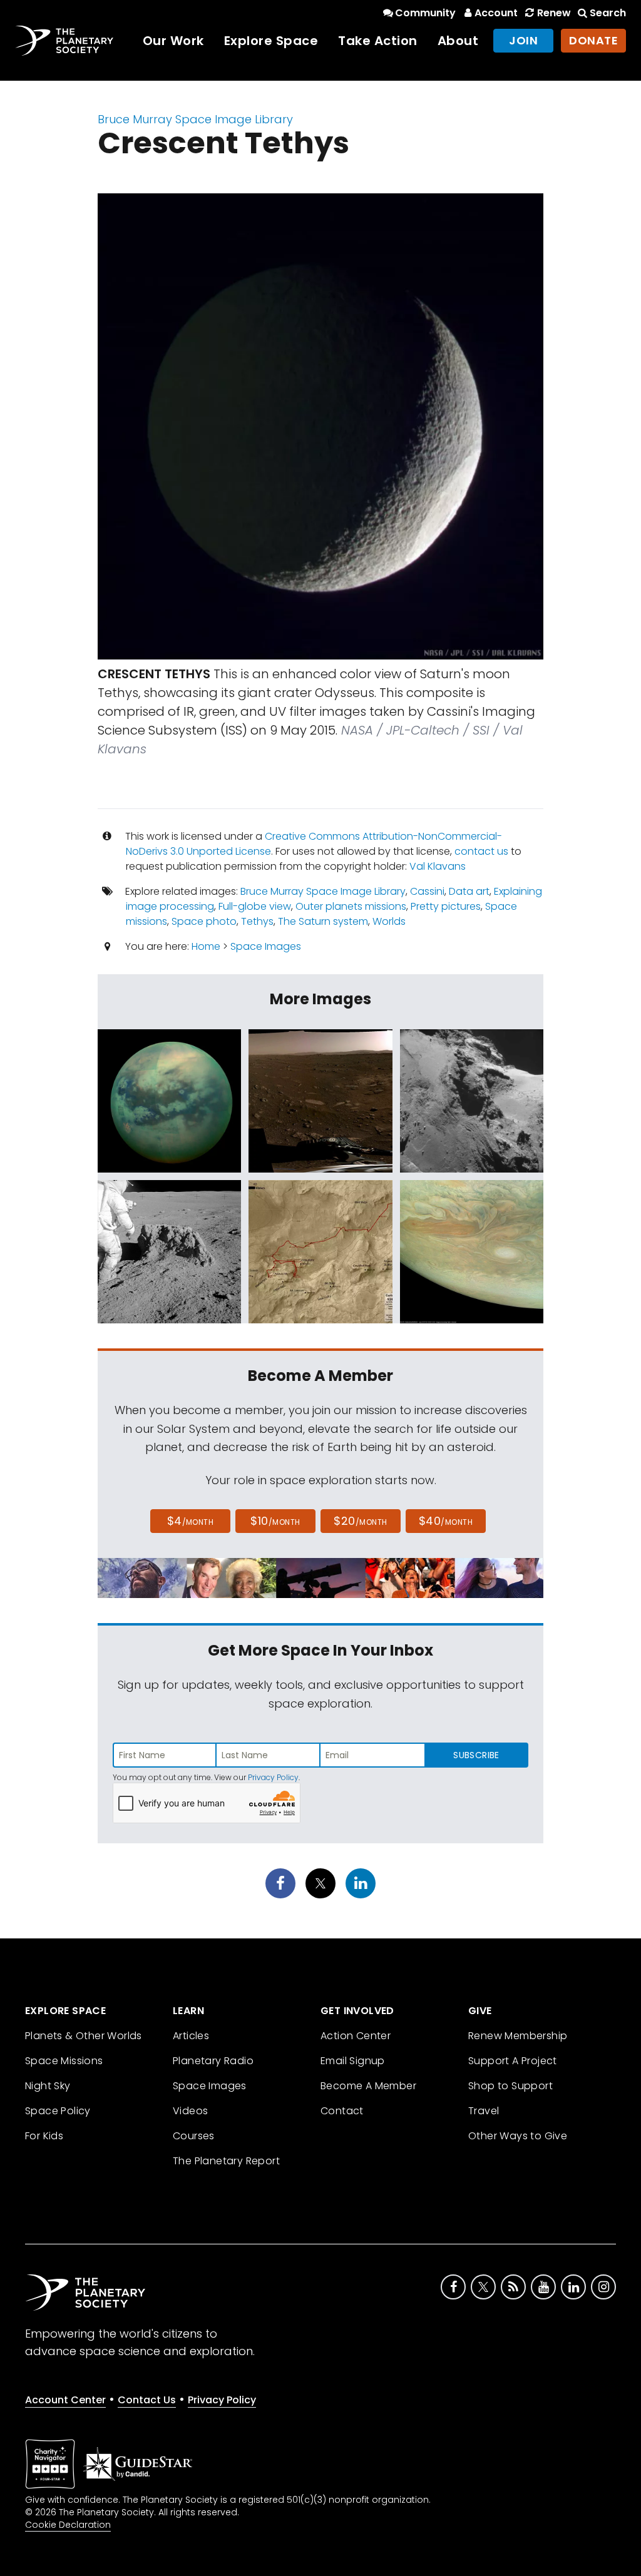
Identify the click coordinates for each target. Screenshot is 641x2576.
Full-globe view (255, 906)
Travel (484, 2111)
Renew (554, 13)
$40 (446, 1521)
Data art (469, 891)
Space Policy (58, 2111)
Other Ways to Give (518, 2136)
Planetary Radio (213, 2061)
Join (523, 40)
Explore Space (271, 41)
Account (496, 13)
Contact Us (147, 2400)
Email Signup (353, 2061)
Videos (190, 2111)
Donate (593, 40)
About (458, 41)
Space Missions (64, 2061)
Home (206, 946)
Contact (342, 2111)
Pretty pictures (446, 906)
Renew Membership (518, 2036)
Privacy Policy (273, 1777)
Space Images (266, 946)
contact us (481, 851)
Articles (191, 2036)
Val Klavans (438, 866)
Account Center (65, 2400)
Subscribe (476, 1755)
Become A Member (368, 2086)
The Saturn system (323, 921)
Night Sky (48, 2086)
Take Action (378, 41)
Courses (194, 2136)
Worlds (389, 921)
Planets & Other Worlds (84, 2036)
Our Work (173, 41)
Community (425, 13)
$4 (191, 1521)
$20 (360, 1521)
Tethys (257, 921)
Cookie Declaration (68, 2525)
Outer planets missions (351, 906)
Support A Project (513, 2061)
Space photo (204, 921)
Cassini (427, 891)
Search (608, 13)
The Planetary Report (226, 2161)
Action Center (356, 2036)
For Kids (44, 2136)
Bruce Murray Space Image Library (195, 119)
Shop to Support (510, 2086)
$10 (275, 1521)
